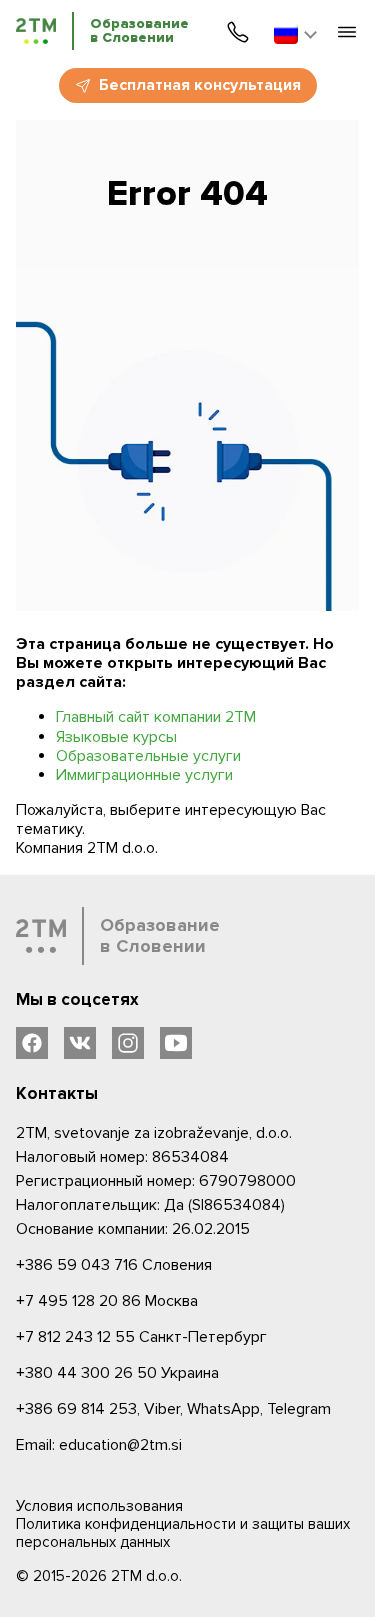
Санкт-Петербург (141, 1337)
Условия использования (99, 1506)
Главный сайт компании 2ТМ (156, 717)
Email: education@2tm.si (99, 1445)
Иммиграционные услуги (144, 775)
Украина (117, 1373)
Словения (114, 1265)
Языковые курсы (116, 737)
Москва (107, 1301)
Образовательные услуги (148, 756)
